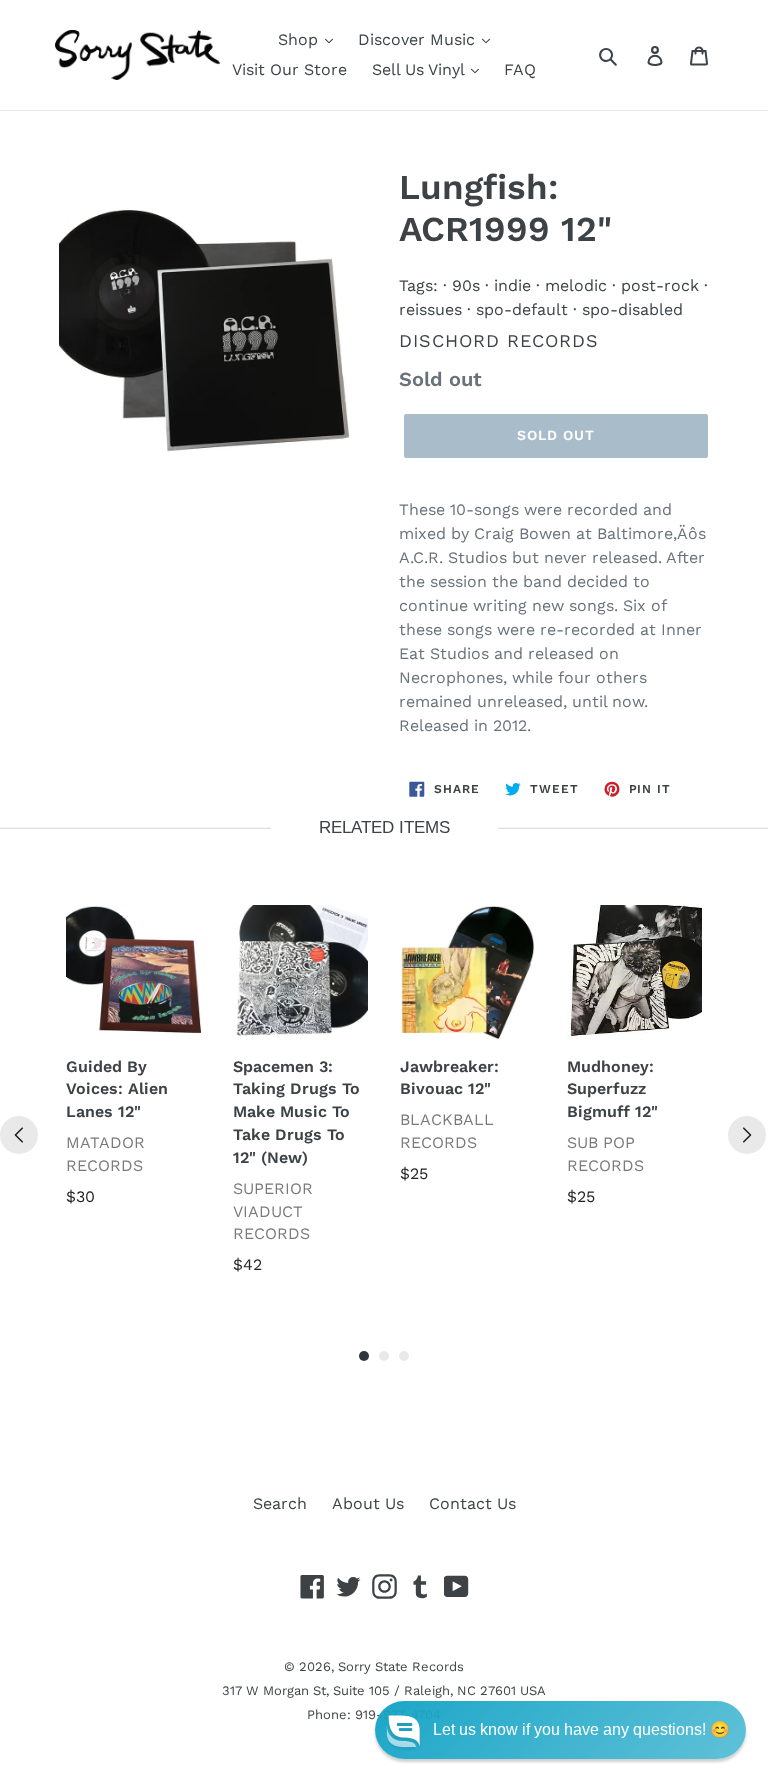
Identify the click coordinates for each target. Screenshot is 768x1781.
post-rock (660, 285)
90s (466, 285)
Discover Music (419, 39)
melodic (576, 285)
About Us (368, 1503)
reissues (430, 309)
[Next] (747, 1135)
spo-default (522, 309)
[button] (560, 1730)
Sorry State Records (401, 1666)
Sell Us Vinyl (420, 69)
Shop (300, 39)
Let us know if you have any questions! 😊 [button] (581, 1729)
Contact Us (472, 1503)
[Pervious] (19, 1135)
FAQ (520, 69)
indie (512, 285)
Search (280, 1503)
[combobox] (630, 55)
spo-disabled (632, 309)
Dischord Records (499, 340)
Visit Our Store (289, 69)
